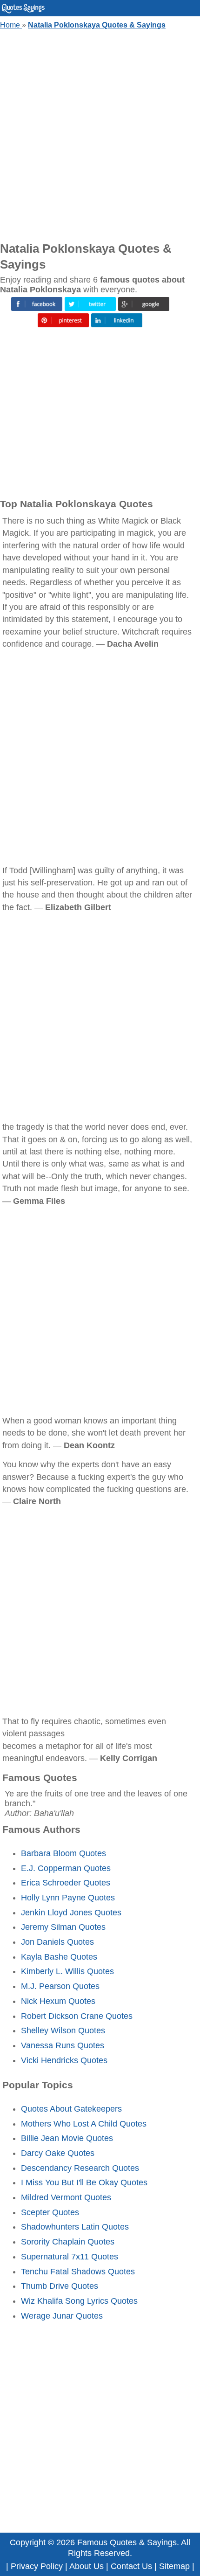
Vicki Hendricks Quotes (64, 2060)
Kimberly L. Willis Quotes (67, 1971)
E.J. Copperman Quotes (66, 1868)
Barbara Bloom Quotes (63, 1853)
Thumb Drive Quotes (60, 2286)
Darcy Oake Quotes (58, 2153)
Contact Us (131, 2566)
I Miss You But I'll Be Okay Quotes (84, 2182)
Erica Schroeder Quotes (66, 1883)
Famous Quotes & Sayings (127, 2542)
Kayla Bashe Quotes (59, 1957)
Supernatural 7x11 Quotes (70, 2257)
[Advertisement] (100, 133)
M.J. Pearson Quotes (60, 1986)
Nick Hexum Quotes (58, 2001)
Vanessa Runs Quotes (63, 2045)
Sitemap (174, 2566)
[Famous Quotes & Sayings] (23, 11)
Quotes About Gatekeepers (71, 2109)
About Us (87, 2566)
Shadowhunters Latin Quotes (75, 2227)
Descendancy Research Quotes (80, 2168)
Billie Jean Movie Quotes (67, 2138)
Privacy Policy (37, 2566)
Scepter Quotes (50, 2212)
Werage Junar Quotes (62, 2316)
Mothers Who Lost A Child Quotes (84, 2124)
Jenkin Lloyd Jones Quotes (71, 1913)
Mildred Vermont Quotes (66, 2197)
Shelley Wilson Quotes (63, 2030)
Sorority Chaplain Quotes (68, 2242)
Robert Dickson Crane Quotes (77, 2016)
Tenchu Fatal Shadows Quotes (78, 2272)
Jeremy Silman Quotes (63, 1927)
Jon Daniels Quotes (57, 1942)
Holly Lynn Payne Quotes (68, 1898)
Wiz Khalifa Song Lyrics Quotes (79, 2301)
